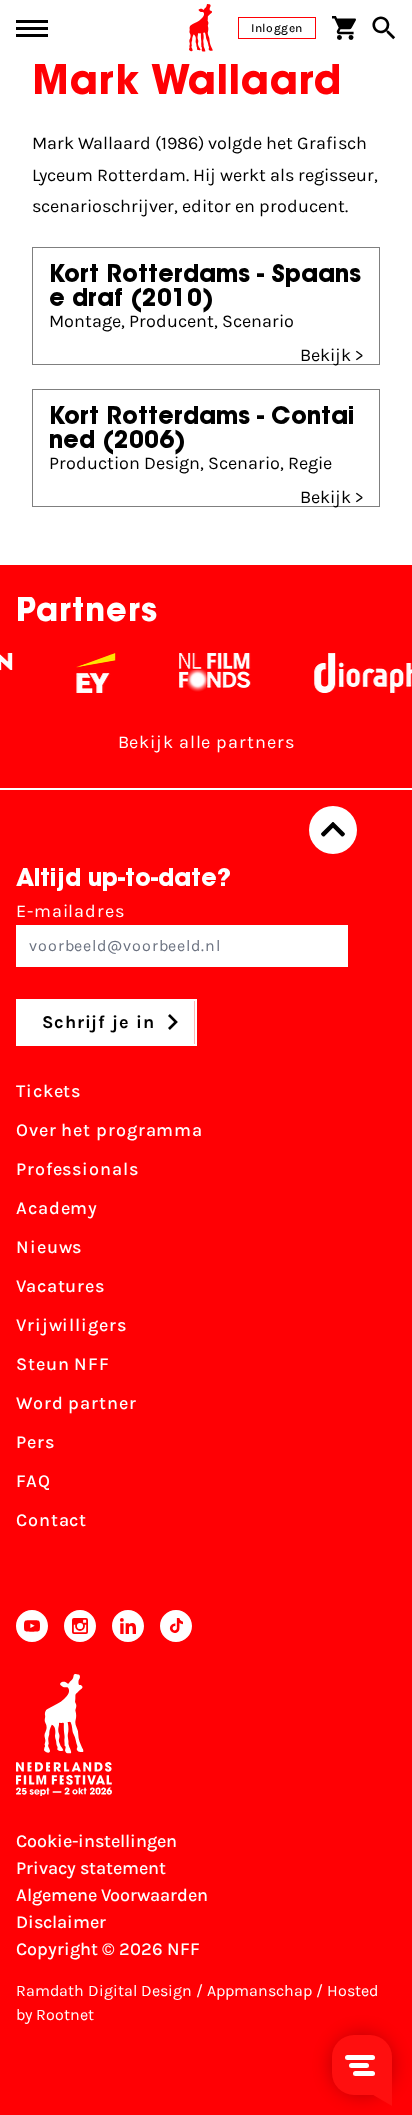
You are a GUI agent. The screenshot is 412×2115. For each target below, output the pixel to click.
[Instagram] (80, 1626)
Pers (35, 1442)
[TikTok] (176, 1626)
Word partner (76, 1403)
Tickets (48, 1091)
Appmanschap (259, 1990)
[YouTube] (32, 1626)
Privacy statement (91, 1868)
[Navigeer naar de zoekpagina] (384, 28)
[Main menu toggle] (32, 28)
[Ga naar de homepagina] (201, 28)
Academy (57, 1208)
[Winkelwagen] (344, 28)
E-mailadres (70, 911)
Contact (51, 1520)
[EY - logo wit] (88, 673)
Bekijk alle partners (206, 742)
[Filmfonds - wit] (207, 673)
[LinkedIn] (128, 1626)
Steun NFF (63, 1364)
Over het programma (109, 1130)
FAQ (33, 1481)
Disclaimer (61, 1922)
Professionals (77, 1169)
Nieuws (49, 1247)
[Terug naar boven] (333, 830)
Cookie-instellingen (96, 1841)
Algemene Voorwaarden (112, 1895)
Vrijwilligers (71, 1325)
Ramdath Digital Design (104, 1990)
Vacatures (60, 1286)
